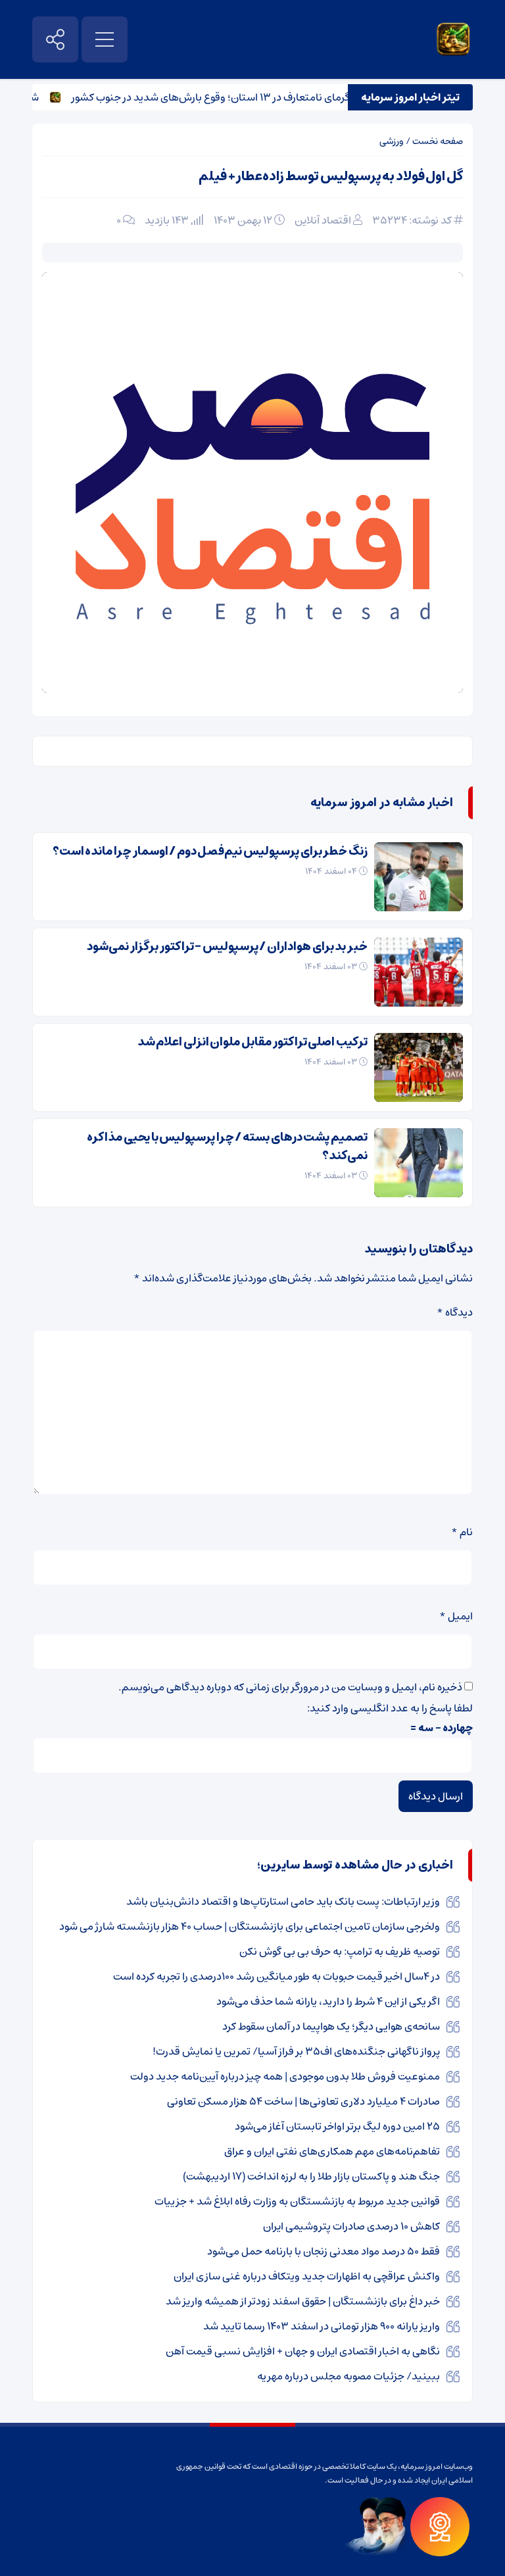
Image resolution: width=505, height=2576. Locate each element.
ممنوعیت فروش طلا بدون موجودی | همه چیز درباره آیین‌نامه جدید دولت (285, 2076)
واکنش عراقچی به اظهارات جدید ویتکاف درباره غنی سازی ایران (307, 2276)
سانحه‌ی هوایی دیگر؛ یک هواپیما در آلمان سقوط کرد (331, 2026)
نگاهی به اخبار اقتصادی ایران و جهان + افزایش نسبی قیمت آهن (303, 2351)
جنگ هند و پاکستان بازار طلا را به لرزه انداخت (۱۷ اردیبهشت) (311, 2176)
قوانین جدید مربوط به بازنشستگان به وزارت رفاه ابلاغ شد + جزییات (297, 2201)
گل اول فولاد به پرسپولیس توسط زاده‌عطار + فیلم (331, 177)
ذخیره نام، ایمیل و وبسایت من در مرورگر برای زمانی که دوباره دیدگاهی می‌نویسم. (290, 1687)
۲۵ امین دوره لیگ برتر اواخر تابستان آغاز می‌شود (337, 2126)
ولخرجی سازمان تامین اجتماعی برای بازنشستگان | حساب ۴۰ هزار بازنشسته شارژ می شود (250, 1926)
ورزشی (392, 141)
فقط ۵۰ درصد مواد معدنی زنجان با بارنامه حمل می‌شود (324, 2251)
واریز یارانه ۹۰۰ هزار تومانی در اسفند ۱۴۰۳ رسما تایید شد (322, 2326)
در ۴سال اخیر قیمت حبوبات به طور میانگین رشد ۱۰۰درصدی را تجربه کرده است (277, 1976)
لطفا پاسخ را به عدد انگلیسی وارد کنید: (390, 1708)
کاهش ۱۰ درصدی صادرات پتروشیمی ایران (351, 2226)
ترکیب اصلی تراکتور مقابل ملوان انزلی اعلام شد (252, 1042)
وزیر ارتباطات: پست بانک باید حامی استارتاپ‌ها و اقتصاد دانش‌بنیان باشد (283, 1901)
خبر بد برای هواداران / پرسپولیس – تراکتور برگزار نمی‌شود (227, 947)
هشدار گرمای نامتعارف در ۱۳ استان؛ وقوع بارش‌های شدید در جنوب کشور (247, 97)
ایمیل (456, 1616)
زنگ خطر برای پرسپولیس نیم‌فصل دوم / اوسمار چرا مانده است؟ (210, 851)
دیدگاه (455, 1312)
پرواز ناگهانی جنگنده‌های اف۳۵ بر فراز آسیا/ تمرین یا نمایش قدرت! (296, 2051)
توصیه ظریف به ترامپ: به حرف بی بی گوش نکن (340, 1951)
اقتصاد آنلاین (323, 220)
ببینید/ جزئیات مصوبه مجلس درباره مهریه (349, 2376)
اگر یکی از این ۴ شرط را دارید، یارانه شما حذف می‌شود (328, 2001)
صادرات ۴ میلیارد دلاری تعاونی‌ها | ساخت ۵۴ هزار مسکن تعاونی (303, 2101)
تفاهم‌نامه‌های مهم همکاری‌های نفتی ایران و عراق (332, 2151)
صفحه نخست (438, 141)
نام (462, 1532)
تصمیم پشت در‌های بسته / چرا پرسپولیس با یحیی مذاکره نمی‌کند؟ (227, 1147)
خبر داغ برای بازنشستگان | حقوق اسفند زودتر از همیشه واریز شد (303, 2301)
